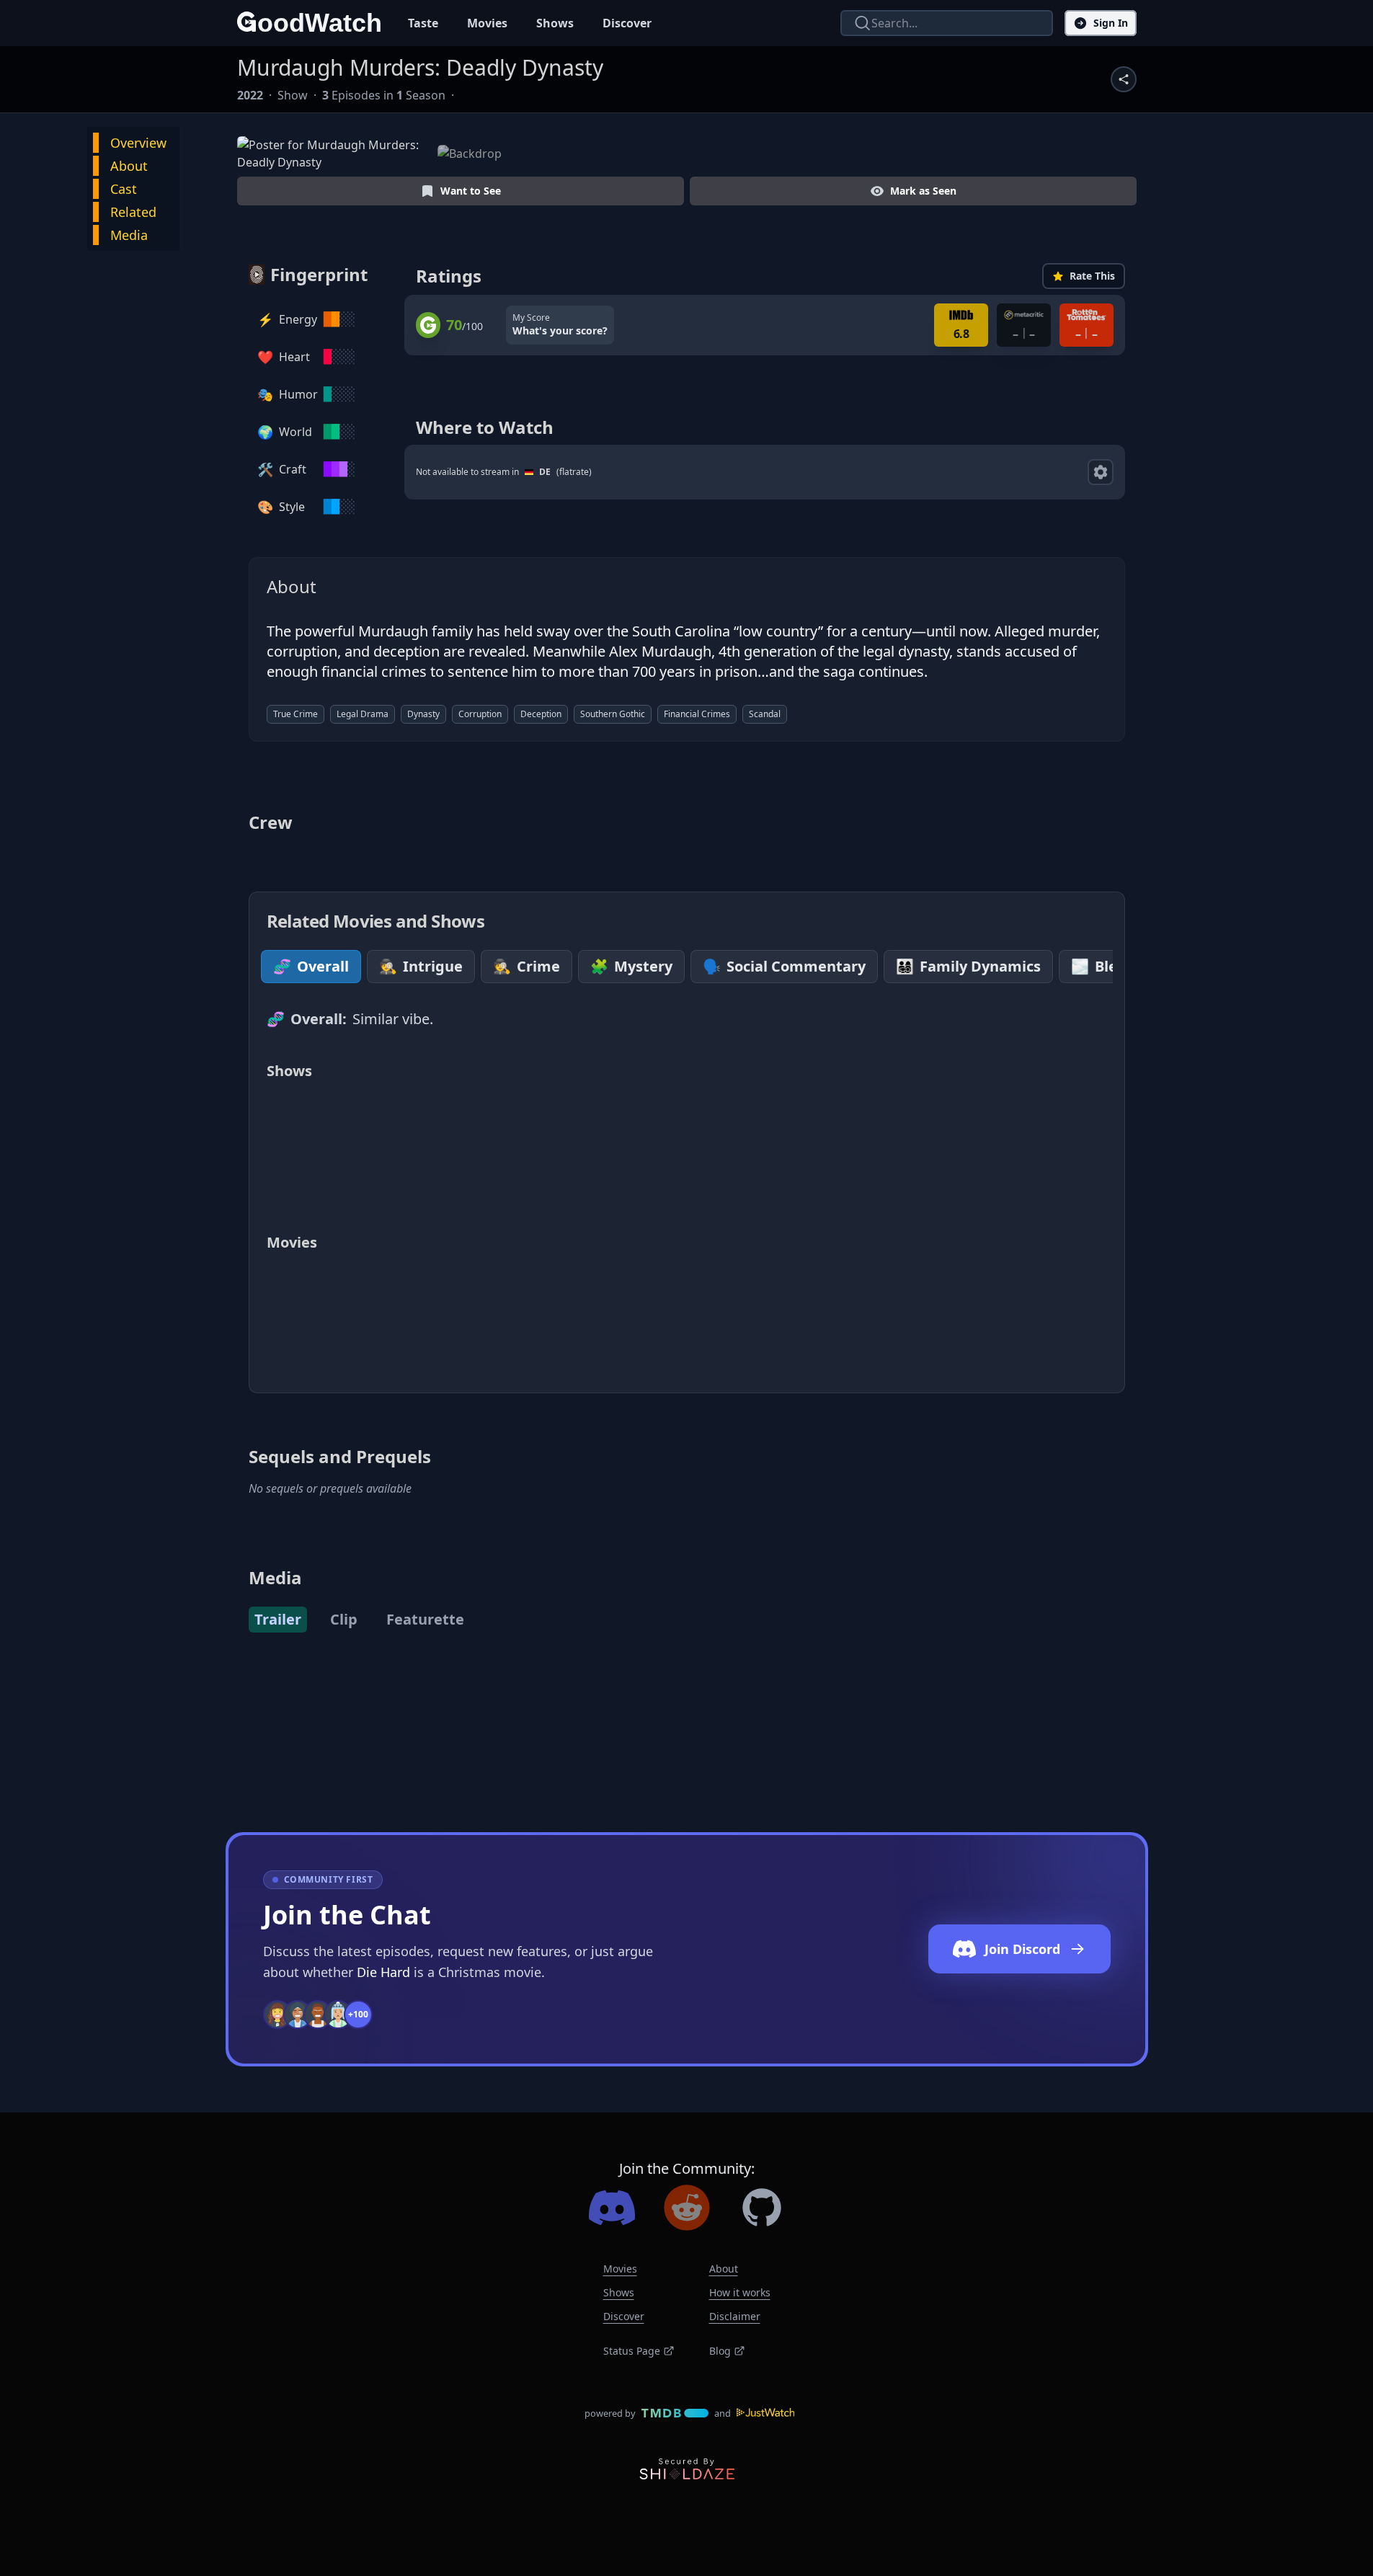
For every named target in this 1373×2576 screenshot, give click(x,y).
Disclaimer (735, 2316)
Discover (627, 23)
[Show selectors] (1101, 472)
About (129, 166)
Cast (124, 189)
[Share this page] (1124, 79)
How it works (740, 2292)
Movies (487, 23)
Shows (555, 23)
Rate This (1092, 276)
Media (129, 235)
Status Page (632, 2351)
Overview (138, 143)
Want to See (471, 191)
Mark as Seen (923, 191)
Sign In (1111, 23)
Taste (423, 23)
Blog (720, 2351)
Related (133, 212)
